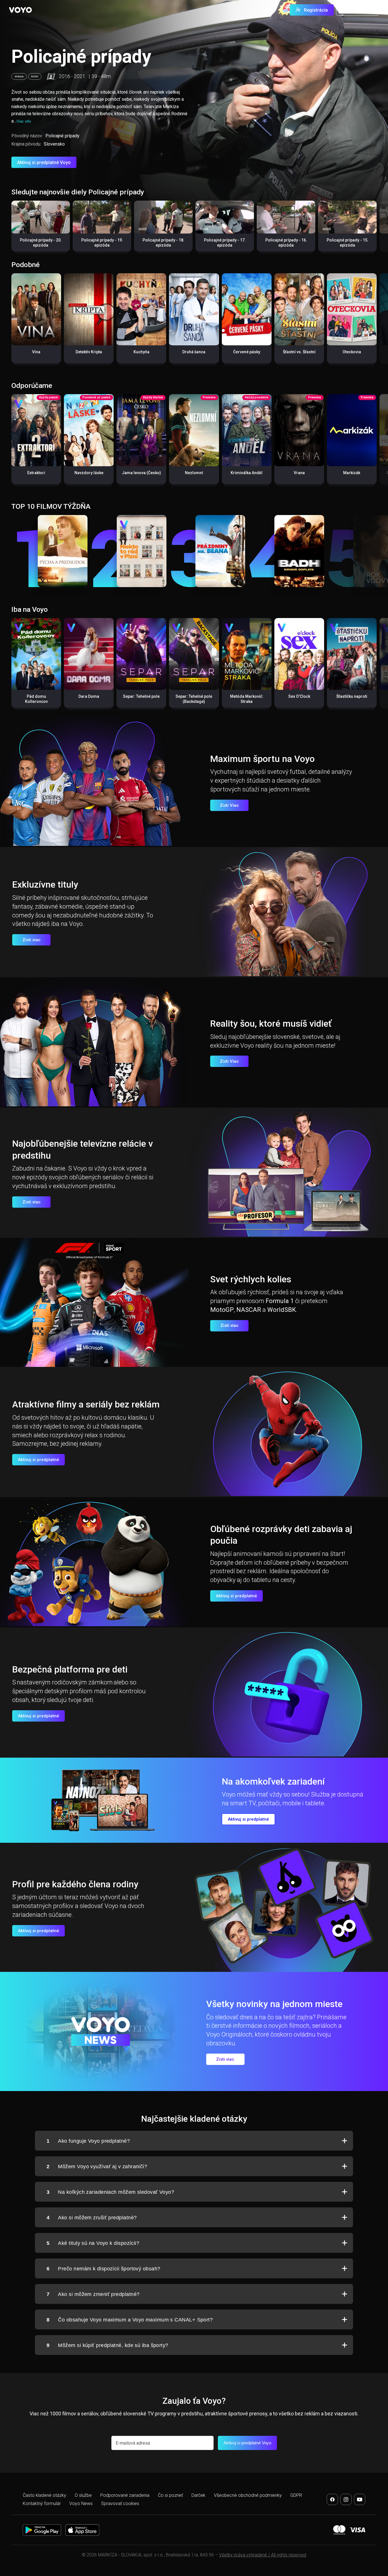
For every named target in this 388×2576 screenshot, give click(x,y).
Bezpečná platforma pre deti (70, 1669)
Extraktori (36, 473)
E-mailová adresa (133, 2443)
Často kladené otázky (44, 2495)
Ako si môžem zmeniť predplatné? (93, 2294)
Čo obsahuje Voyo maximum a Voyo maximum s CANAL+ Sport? (130, 2320)
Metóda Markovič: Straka (247, 699)
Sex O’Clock (299, 696)
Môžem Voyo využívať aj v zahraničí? (97, 2167)
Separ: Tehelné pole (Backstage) (194, 699)
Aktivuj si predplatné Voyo (44, 162)
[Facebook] (332, 2499)
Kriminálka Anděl (247, 473)
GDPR (296, 2495)
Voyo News (81, 2503)
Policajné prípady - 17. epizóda (225, 243)
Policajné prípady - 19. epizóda (102, 243)
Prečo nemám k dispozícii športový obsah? (103, 2269)
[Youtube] (360, 2499)
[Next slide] (378, 229)
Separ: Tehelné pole (141, 696)
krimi (35, 76)
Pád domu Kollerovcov (36, 699)
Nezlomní (194, 473)
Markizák (352, 473)
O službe (83, 2495)
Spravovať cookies (120, 2503)
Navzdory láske (89, 473)
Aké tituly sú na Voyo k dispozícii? (93, 2243)
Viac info (24, 121)
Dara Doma (89, 696)
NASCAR (249, 1310)
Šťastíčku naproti (352, 696)
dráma (19, 76)
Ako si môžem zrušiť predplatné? (92, 2218)
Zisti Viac (229, 805)
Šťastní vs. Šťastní (299, 352)
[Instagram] (346, 2499)
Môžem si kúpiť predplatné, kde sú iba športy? (108, 2345)
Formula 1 (280, 1301)
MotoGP (222, 1310)
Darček (198, 2495)
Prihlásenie (361, 10)
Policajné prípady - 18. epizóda (163, 243)
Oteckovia (352, 352)
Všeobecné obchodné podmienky (248, 2495)
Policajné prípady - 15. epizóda (348, 243)
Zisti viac (32, 940)
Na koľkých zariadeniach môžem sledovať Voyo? (110, 2192)
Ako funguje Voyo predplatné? (88, 2141)
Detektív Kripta (89, 352)
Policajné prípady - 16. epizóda (286, 243)
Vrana (299, 473)
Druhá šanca (194, 352)
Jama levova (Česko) (141, 473)
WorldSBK (282, 1310)
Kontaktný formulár (42, 2503)
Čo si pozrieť (170, 2495)
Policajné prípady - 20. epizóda (41, 243)
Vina (36, 352)
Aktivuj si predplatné (38, 1460)
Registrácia (316, 10)
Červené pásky (247, 352)
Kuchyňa (141, 352)
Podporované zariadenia (125, 2495)
